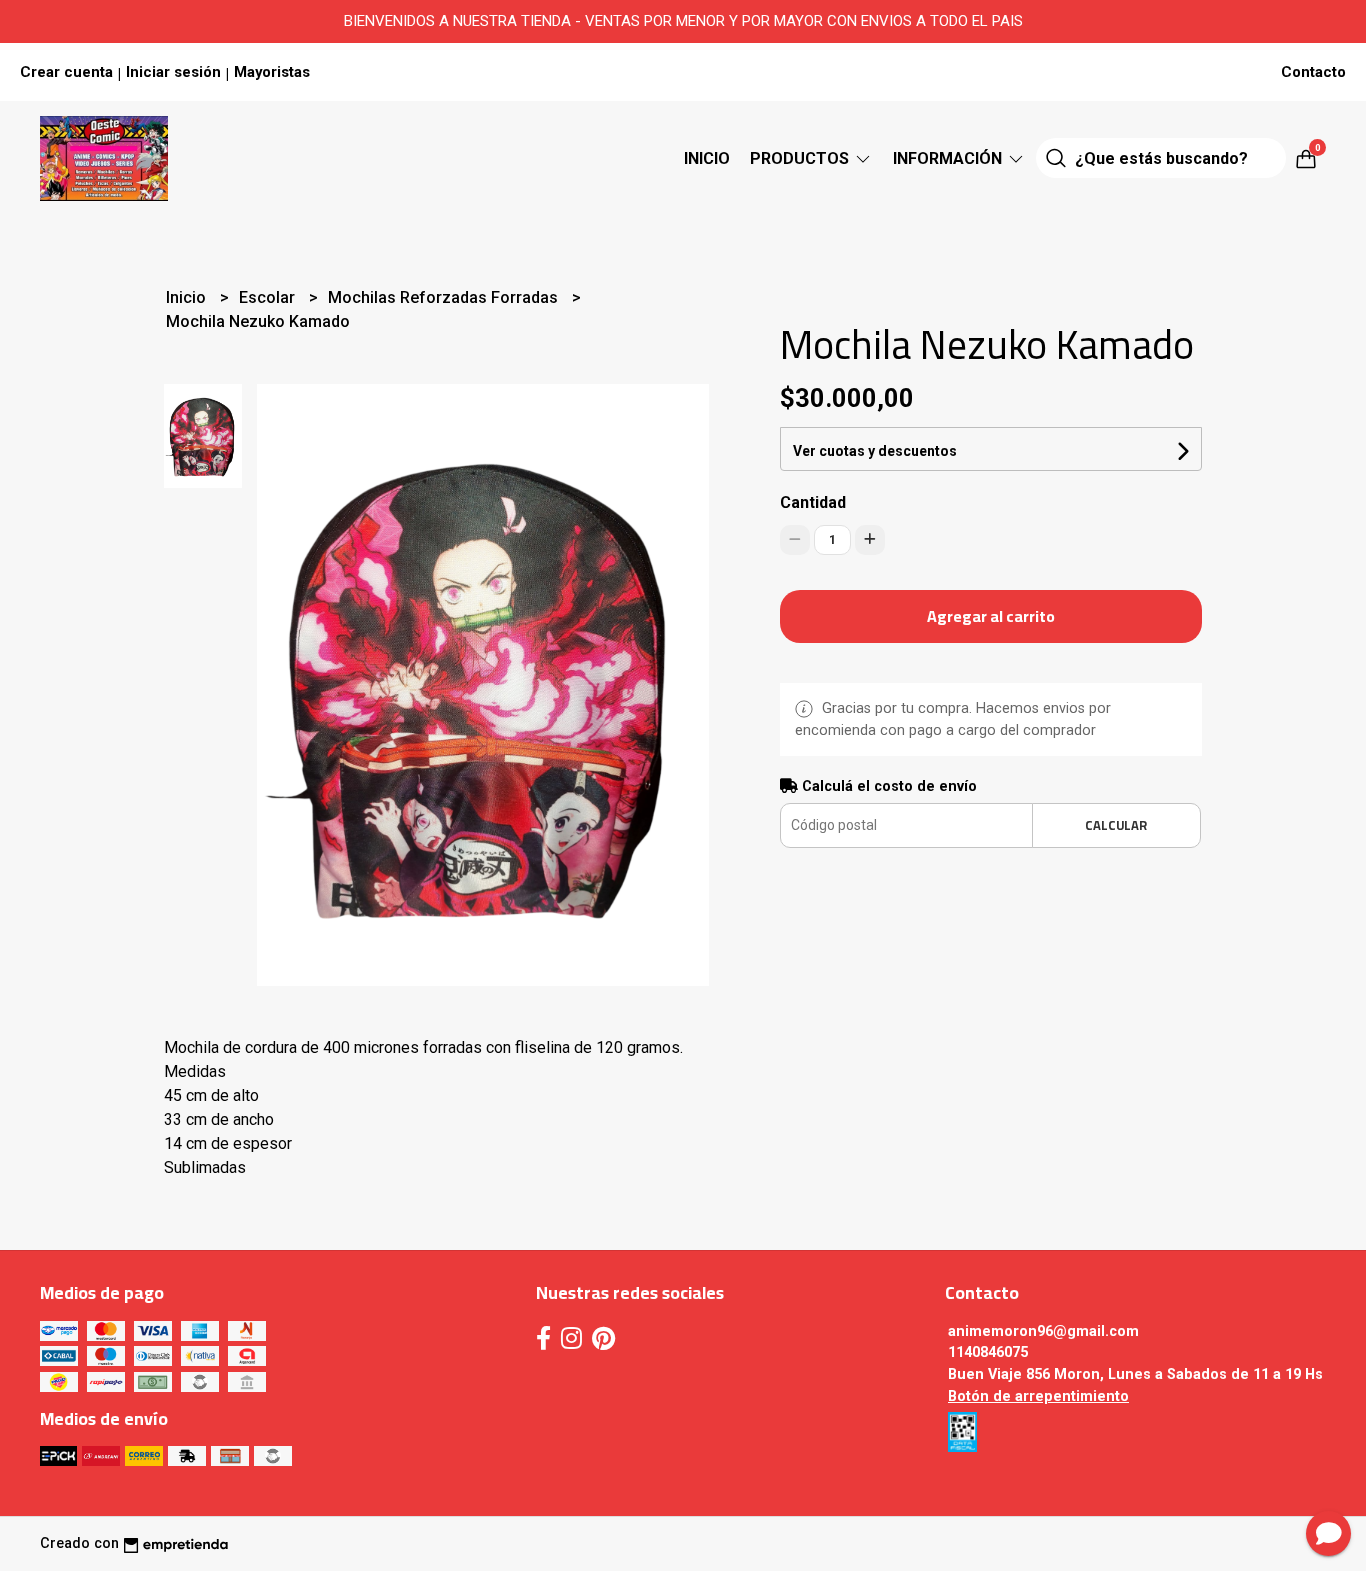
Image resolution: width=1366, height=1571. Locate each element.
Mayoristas (272, 72)
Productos (801, 158)
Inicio (707, 158)
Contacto (1313, 72)
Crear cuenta (66, 72)
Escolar (269, 297)
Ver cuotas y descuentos (875, 451)
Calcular (1116, 825)
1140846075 (988, 1352)
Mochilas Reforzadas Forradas (445, 297)
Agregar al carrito (991, 616)
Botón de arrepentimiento (1038, 1396)
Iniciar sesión (173, 72)
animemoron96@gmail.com (1043, 1331)
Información (949, 158)
